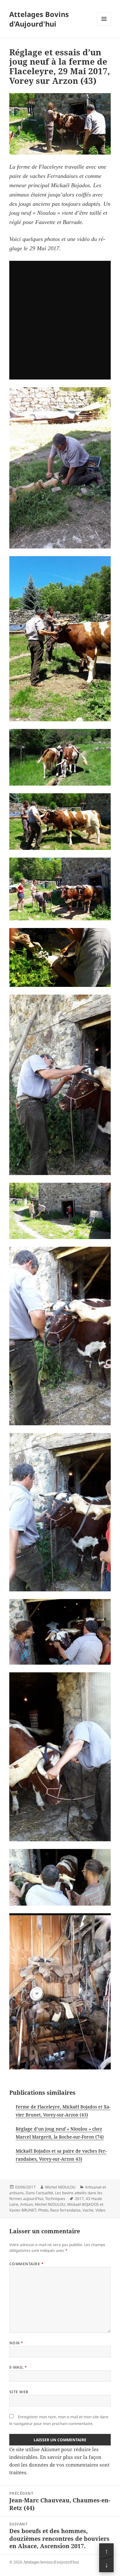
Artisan (27, 2204)
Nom (16, 2343)
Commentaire (26, 2264)
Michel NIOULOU (60, 2187)
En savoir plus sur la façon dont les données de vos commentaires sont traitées (59, 2465)
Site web (19, 2392)
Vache (88, 2210)
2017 (79, 2199)
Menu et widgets (104, 25)
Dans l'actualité (39, 2193)
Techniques (55, 2199)
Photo (43, 2210)
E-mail (18, 2367)
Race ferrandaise (65, 2210)
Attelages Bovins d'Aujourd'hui (39, 19)
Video (100, 2210)
